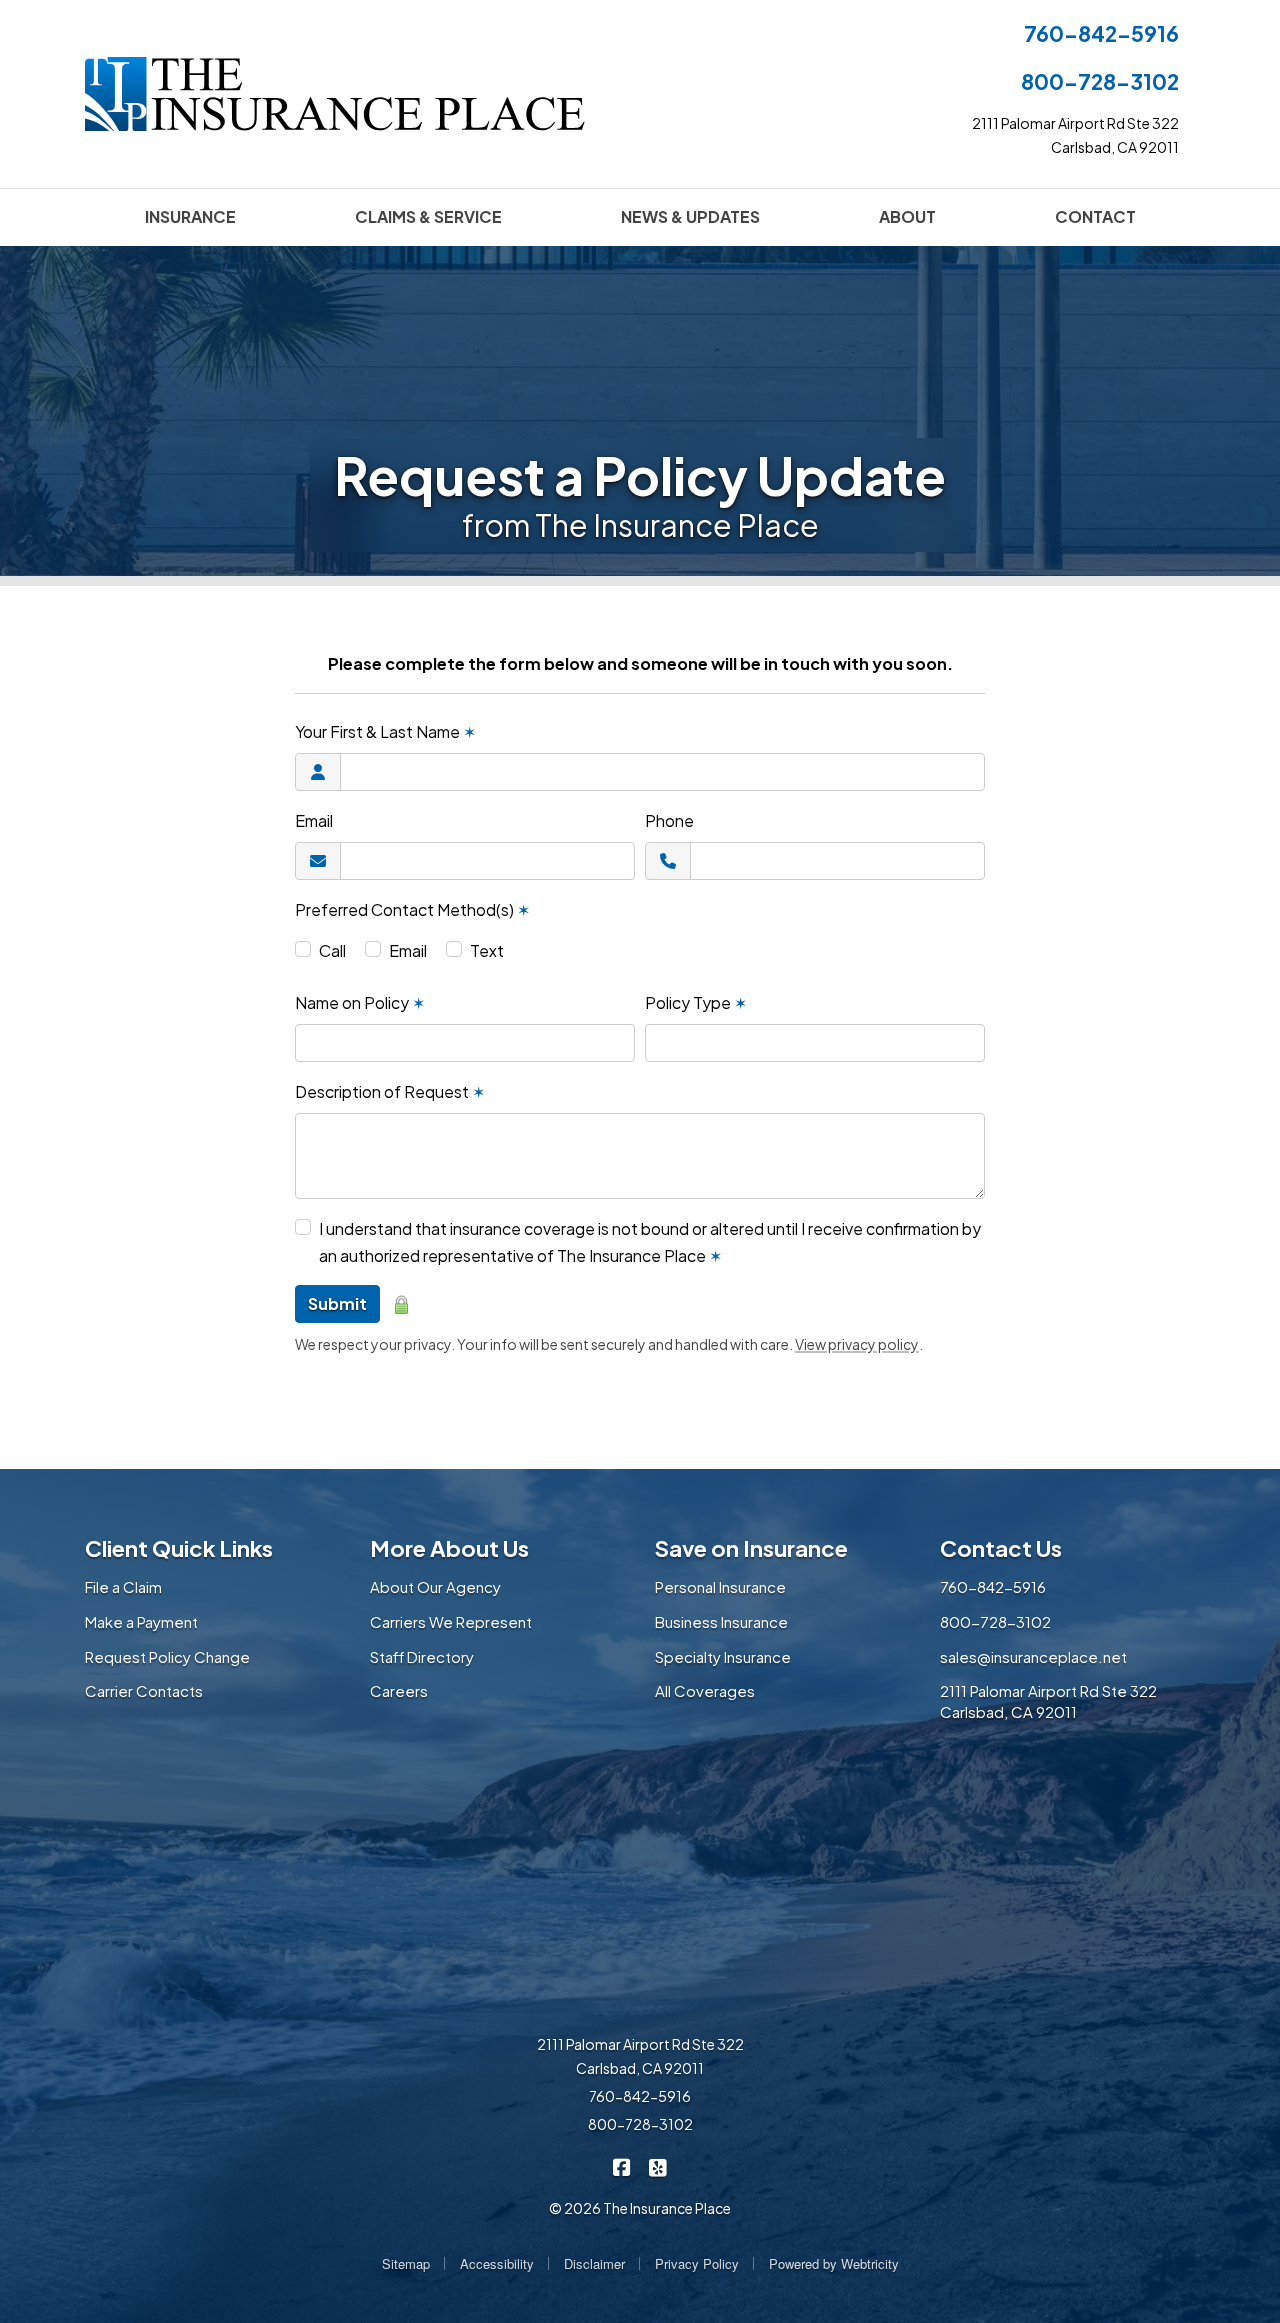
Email (314, 820)
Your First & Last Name (385, 731)
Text (487, 950)
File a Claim (123, 1586)
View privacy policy (857, 1344)
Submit (337, 1303)
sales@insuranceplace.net (1033, 1656)
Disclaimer (594, 2263)
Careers (399, 1690)
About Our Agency (435, 1586)
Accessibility (497, 2263)
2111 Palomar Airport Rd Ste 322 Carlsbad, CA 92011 (1048, 1701)
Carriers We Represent (451, 1621)
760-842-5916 (1101, 33)
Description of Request (390, 1091)
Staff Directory (422, 1656)
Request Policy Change (167, 1656)
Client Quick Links (179, 1548)
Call (332, 950)
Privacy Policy (697, 2263)
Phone (669, 820)
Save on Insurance (751, 1548)
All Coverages (705, 1690)
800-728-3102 (1100, 81)
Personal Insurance (720, 1586)
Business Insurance (721, 1621)
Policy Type (696, 1002)
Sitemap (406, 2263)
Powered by (834, 2263)
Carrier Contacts (144, 1690)
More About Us (449, 1548)
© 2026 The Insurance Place (640, 2208)
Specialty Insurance (723, 1656)
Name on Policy (360, 1002)
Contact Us (1001, 1548)
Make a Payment (141, 1621)
